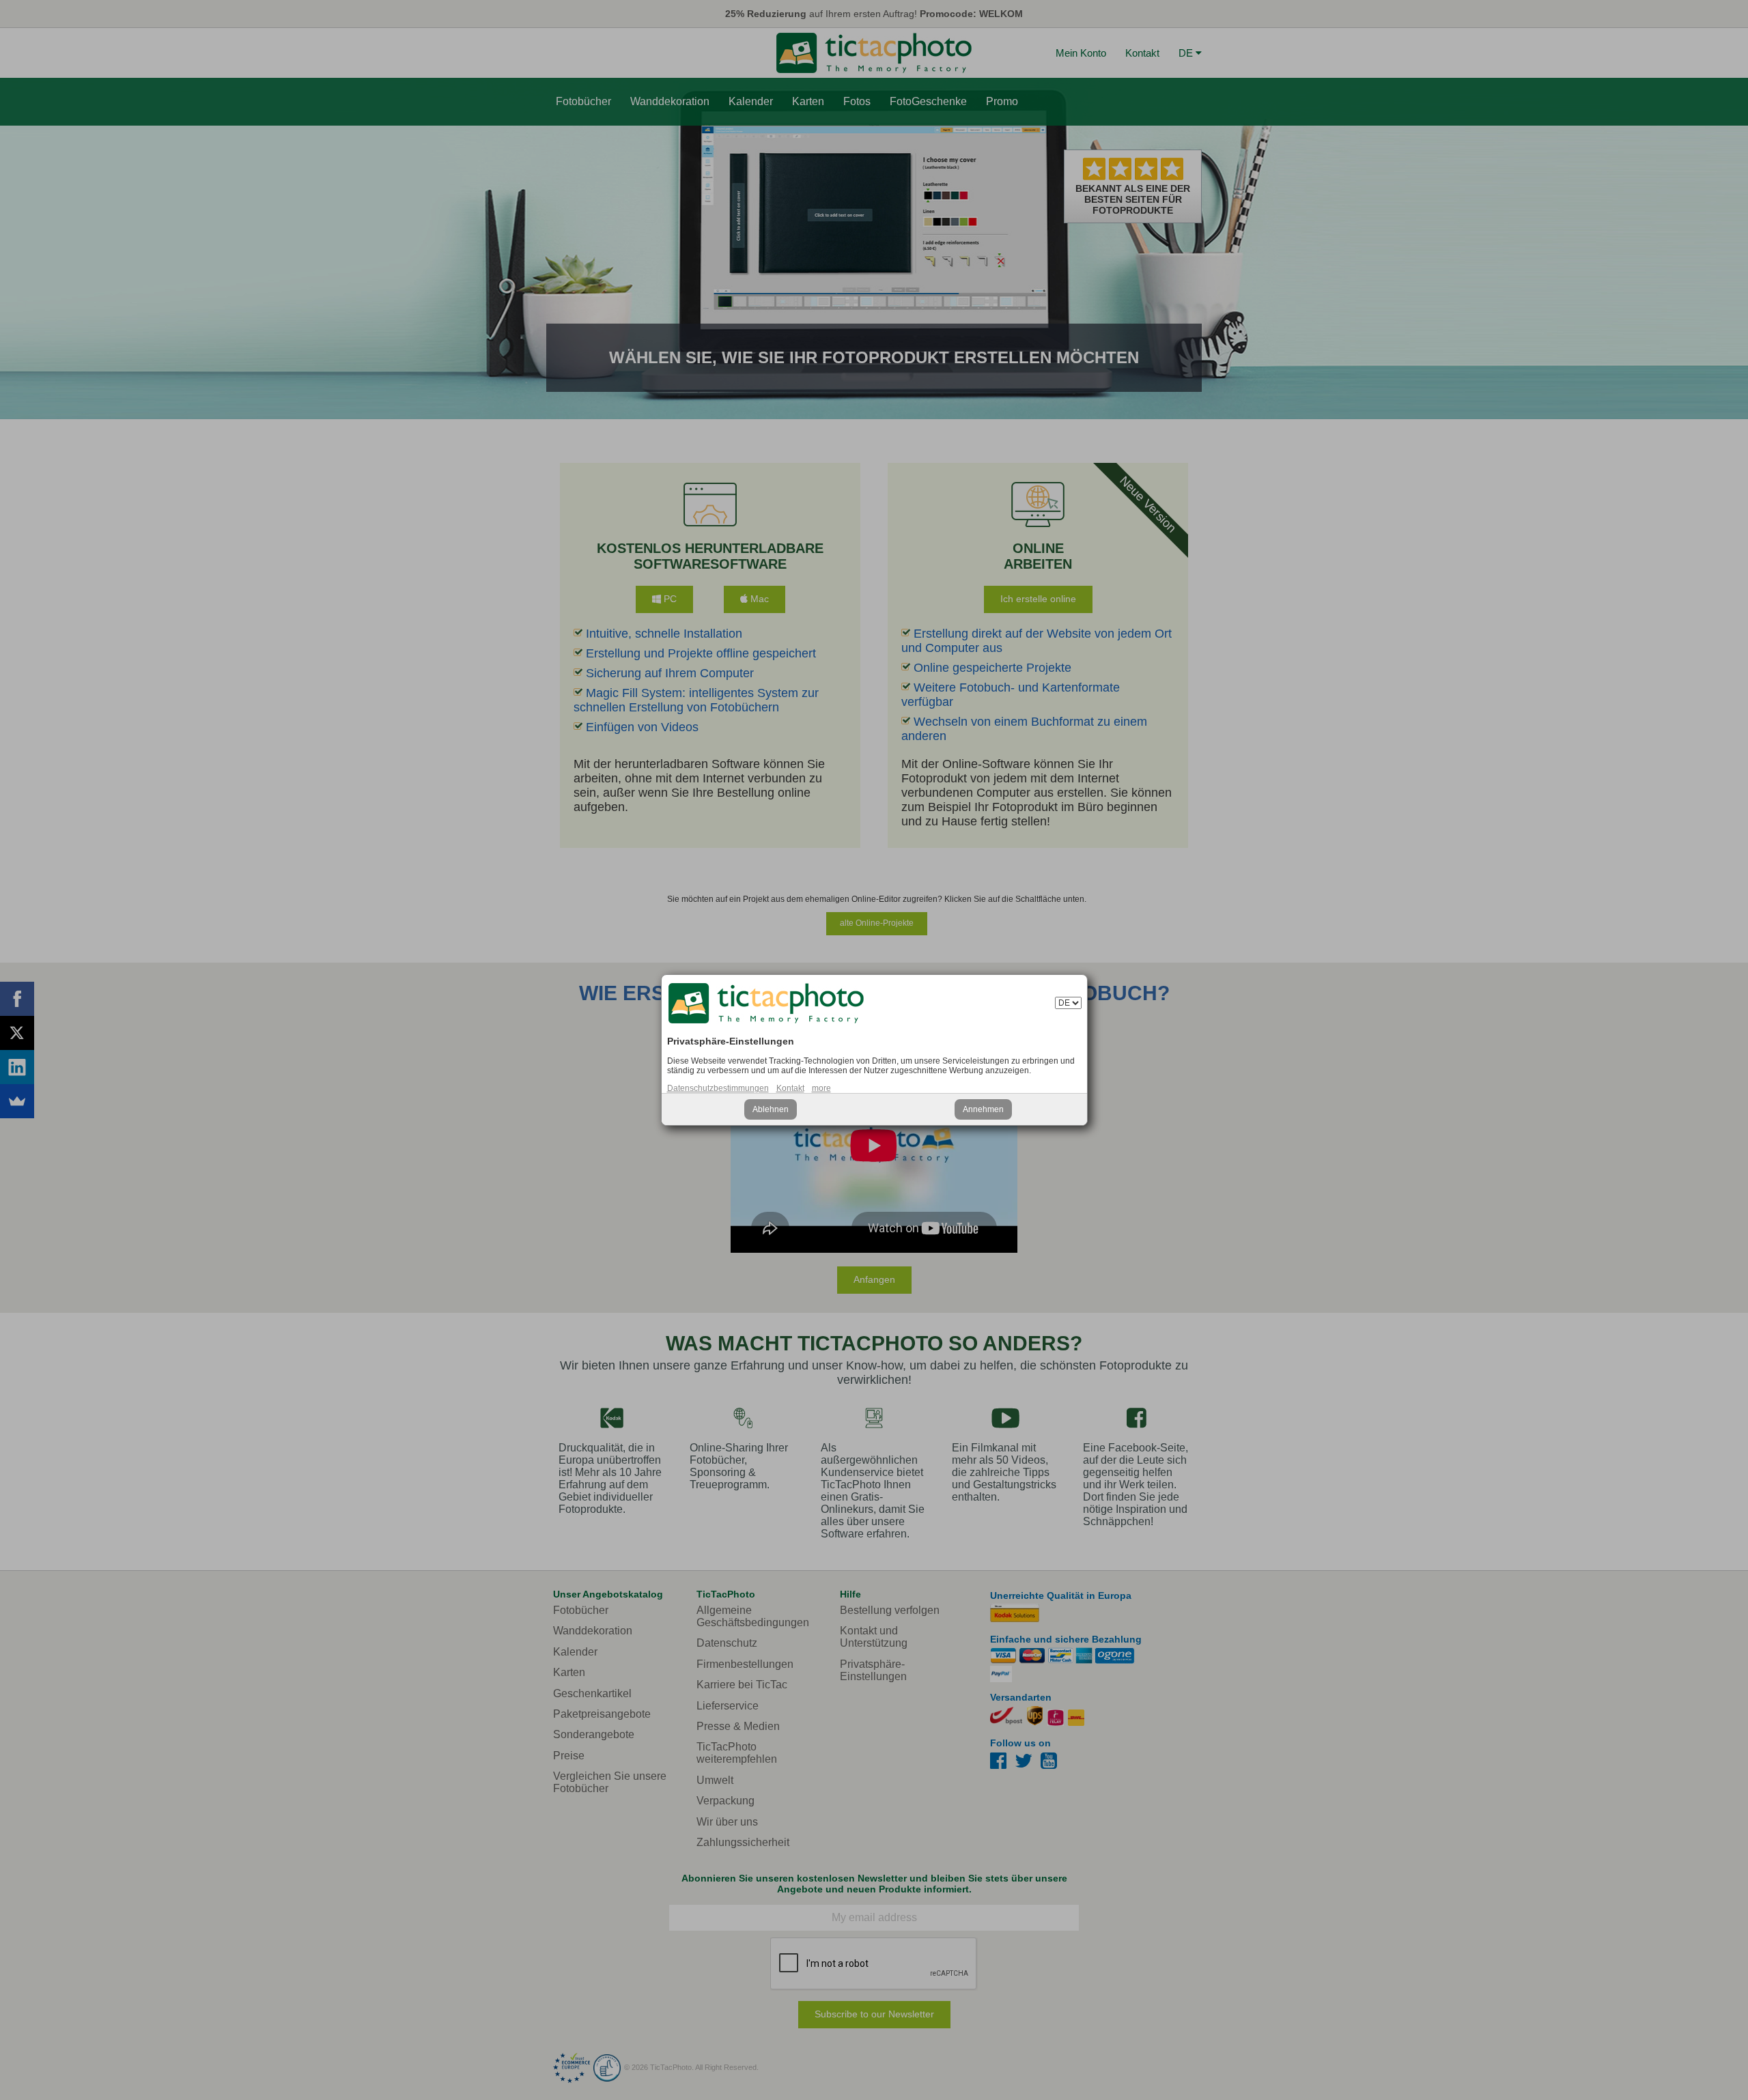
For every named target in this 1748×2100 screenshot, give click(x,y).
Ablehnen (771, 1109)
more (821, 1088)
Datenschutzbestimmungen (718, 1088)
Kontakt (790, 1088)
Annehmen (983, 1109)
